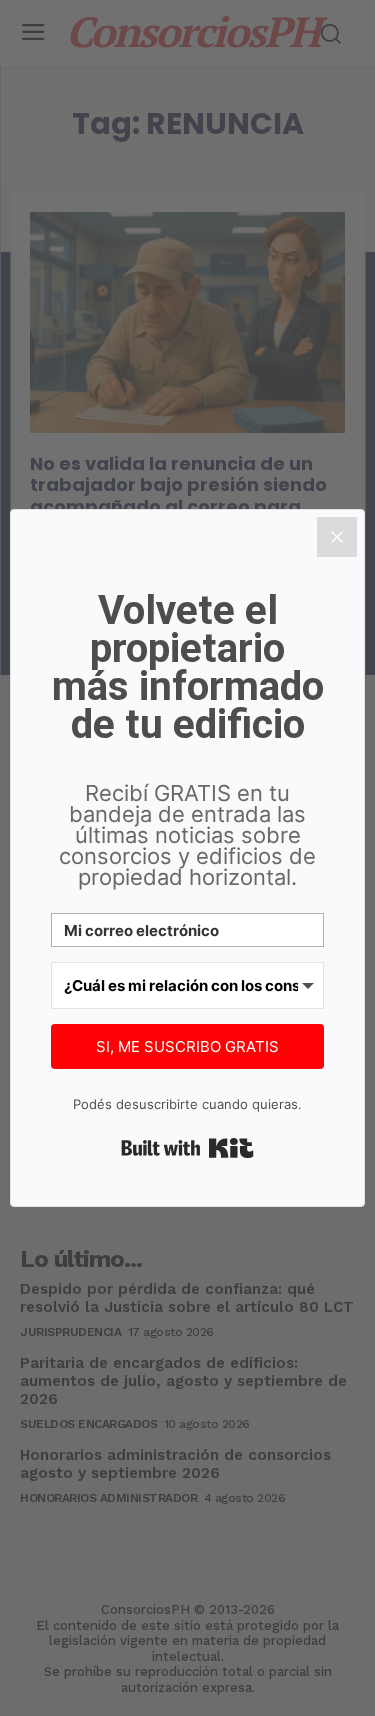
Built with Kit (187, 1148)
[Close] (337, 537)
